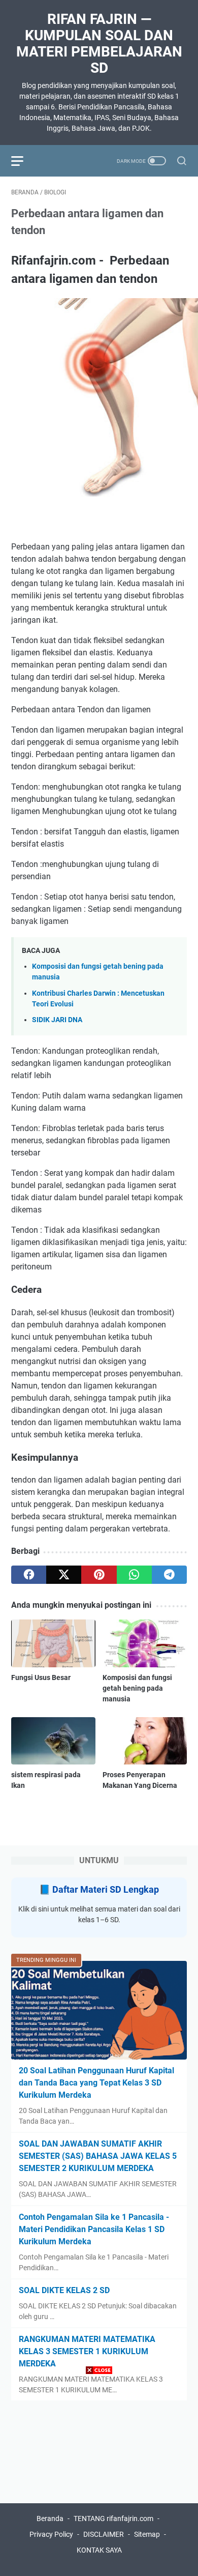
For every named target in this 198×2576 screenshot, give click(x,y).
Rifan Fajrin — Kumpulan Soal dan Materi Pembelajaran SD (99, 44)
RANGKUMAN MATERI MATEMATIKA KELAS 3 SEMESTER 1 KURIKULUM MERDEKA (87, 2351)
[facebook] (29, 1575)
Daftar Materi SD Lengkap (106, 1889)
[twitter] (64, 1575)
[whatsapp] (134, 1575)
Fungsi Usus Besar (41, 1677)
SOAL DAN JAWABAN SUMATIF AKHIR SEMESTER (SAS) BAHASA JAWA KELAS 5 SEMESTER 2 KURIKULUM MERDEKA (98, 2156)
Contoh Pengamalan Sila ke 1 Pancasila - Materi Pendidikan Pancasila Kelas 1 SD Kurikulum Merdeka (94, 2229)
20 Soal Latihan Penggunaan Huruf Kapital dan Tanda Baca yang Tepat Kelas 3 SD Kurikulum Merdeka (96, 2083)
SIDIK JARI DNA (57, 1020)
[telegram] (169, 1575)
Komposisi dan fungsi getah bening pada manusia (137, 1688)
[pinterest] (99, 1575)
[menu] (23, 161)
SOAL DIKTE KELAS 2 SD (64, 2290)
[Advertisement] (99, 2477)
